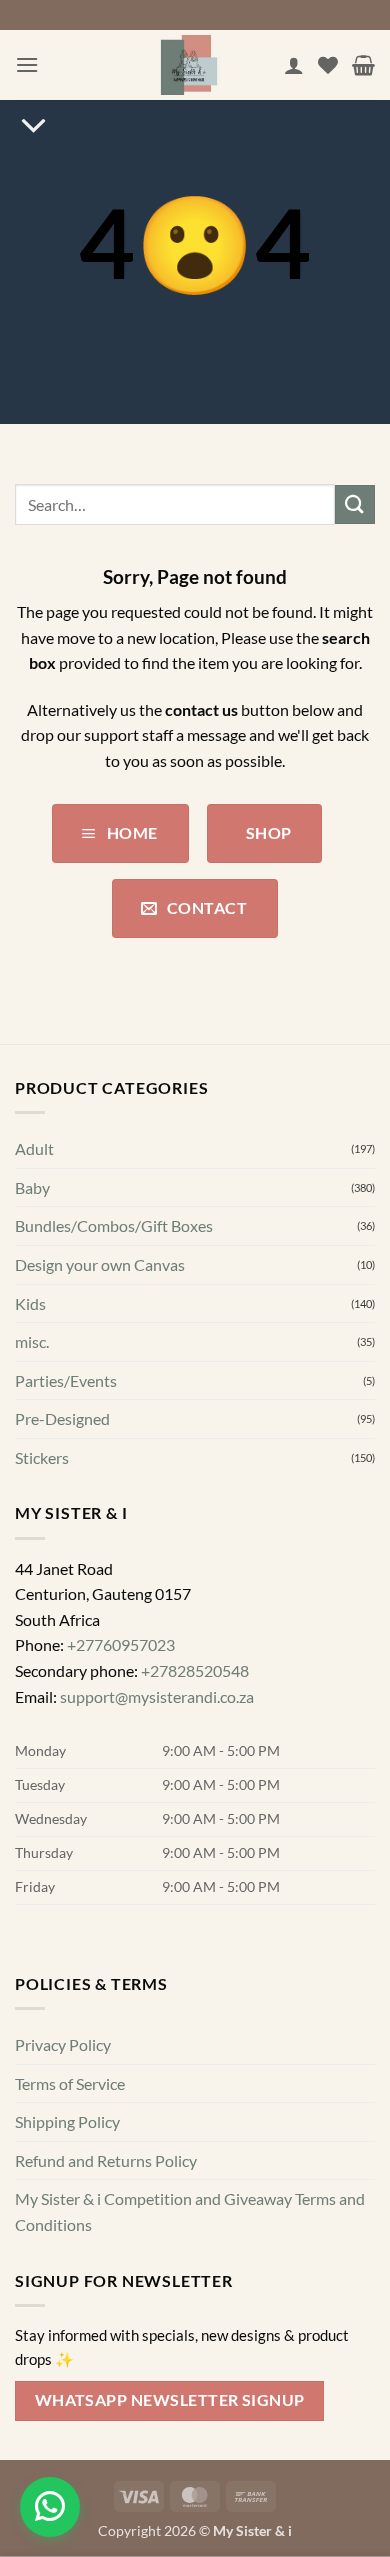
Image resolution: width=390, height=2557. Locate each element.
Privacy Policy (63, 2044)
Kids (30, 1302)
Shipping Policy (67, 2121)
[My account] (294, 65)
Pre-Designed (62, 1418)
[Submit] (355, 504)
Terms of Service (70, 2082)
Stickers (42, 1457)
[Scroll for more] (33, 126)
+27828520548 (195, 1670)
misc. (32, 1341)
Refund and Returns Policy (106, 2160)
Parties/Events (66, 1379)
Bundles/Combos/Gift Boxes (114, 1225)
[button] (27, 64)
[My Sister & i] (189, 65)
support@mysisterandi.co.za (157, 1695)
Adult (34, 1148)
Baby (32, 1186)
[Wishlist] (328, 65)
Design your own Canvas (100, 1264)
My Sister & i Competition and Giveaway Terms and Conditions (190, 2211)
